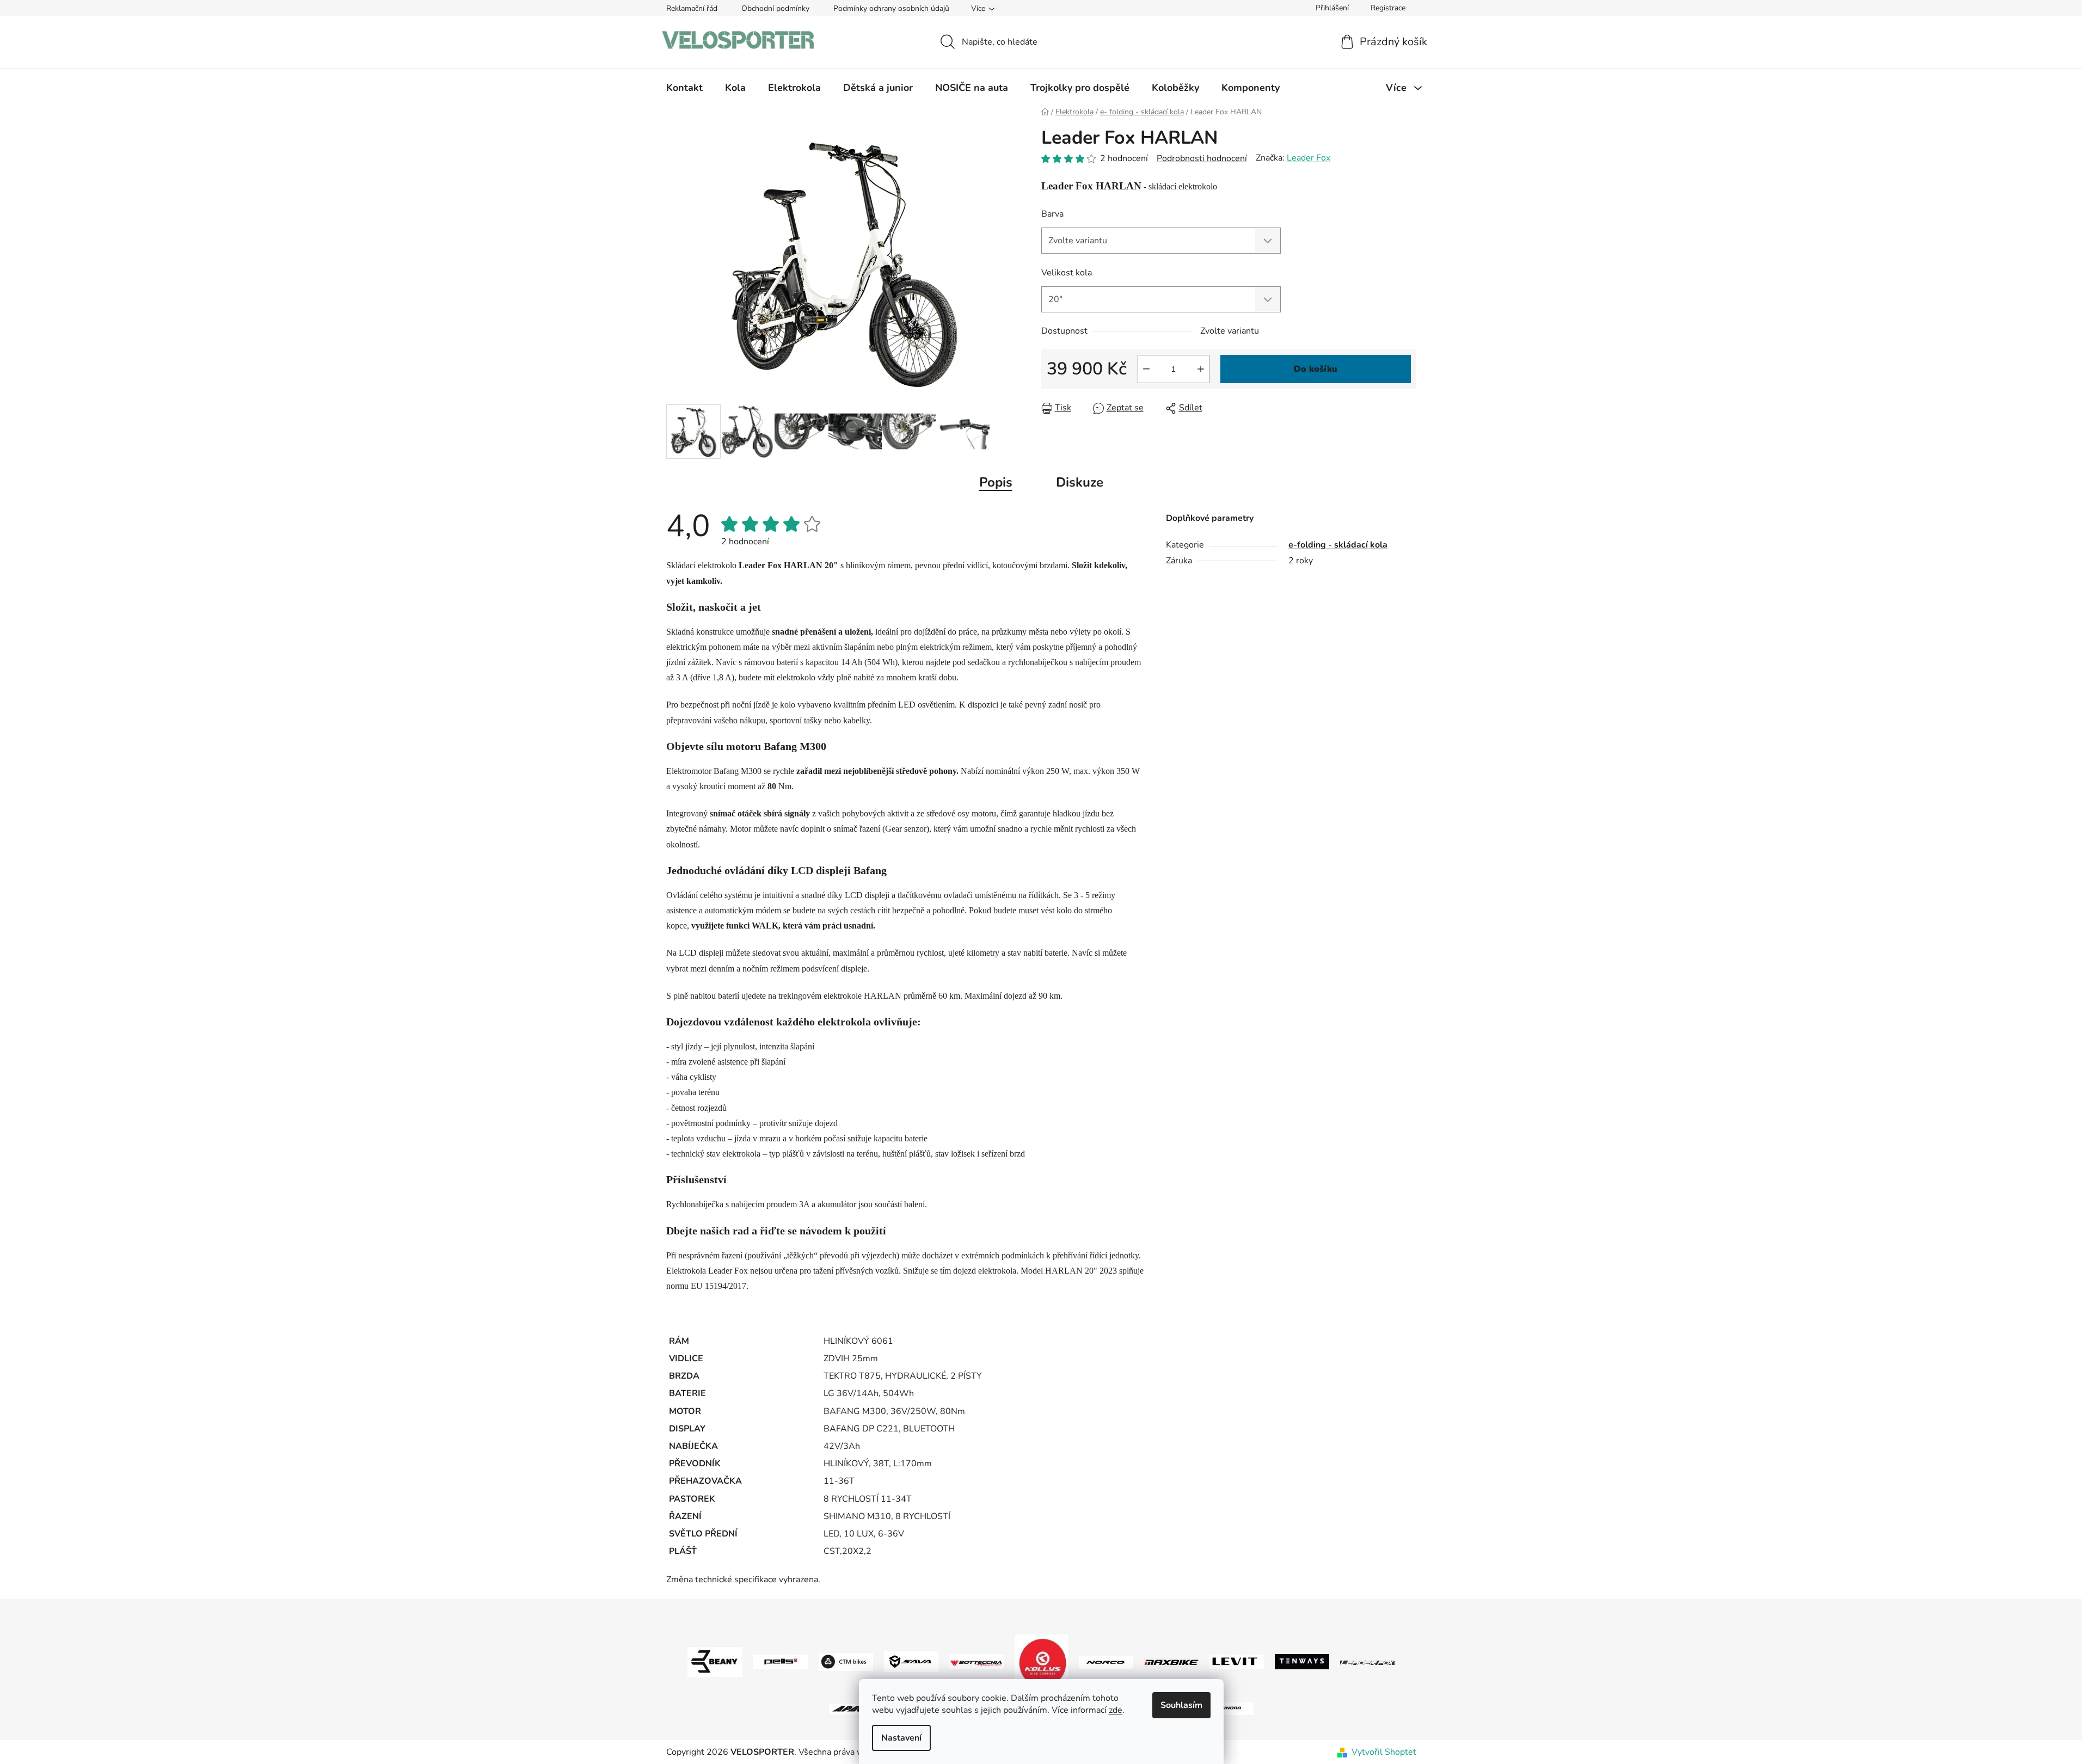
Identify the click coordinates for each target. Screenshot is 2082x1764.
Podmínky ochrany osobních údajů (891, 8)
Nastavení (901, 1738)
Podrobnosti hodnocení (1202, 158)
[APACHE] (856, 1708)
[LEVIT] (1237, 1661)
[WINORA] (1226, 1708)
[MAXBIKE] (1171, 1662)
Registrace (1388, 8)
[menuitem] (684, 88)
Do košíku (1316, 369)
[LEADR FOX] (1367, 1662)
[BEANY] (715, 1661)
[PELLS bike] (781, 1661)
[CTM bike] (846, 1661)
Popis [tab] (996, 482)
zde (1116, 1710)
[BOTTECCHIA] (976, 1661)
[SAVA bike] (911, 1661)
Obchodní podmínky (775, 8)
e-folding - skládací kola (1338, 545)
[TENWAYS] (1302, 1661)
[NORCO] (1106, 1661)
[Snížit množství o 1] (1146, 369)
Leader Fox (1309, 158)
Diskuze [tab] (1080, 482)
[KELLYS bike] (1041, 1661)
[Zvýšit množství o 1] (1201, 369)
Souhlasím (1181, 1705)
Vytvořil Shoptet (1384, 1752)
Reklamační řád (692, 8)
